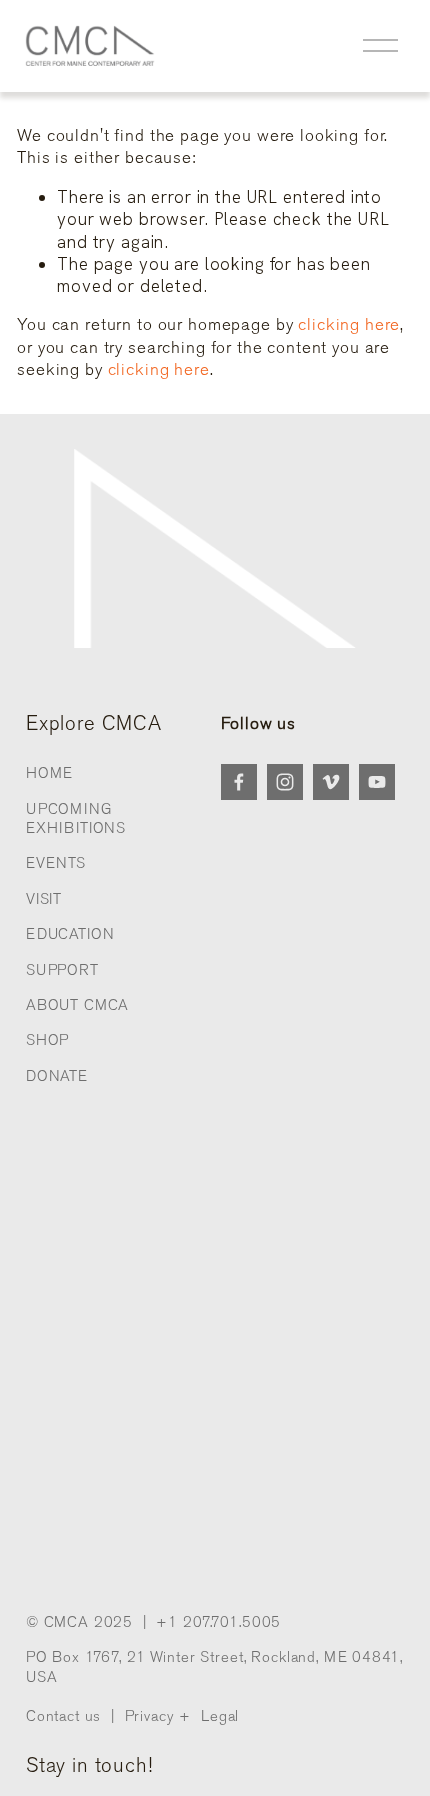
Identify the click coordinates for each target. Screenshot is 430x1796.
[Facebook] (239, 782)
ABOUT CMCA (78, 1005)
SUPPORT (62, 970)
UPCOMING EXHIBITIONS (76, 818)
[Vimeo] (331, 782)
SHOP (47, 1040)
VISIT (44, 899)
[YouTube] (377, 782)
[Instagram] (285, 782)
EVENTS (56, 863)
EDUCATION (70, 934)
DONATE (57, 1076)
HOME (49, 773)
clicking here (349, 324)
